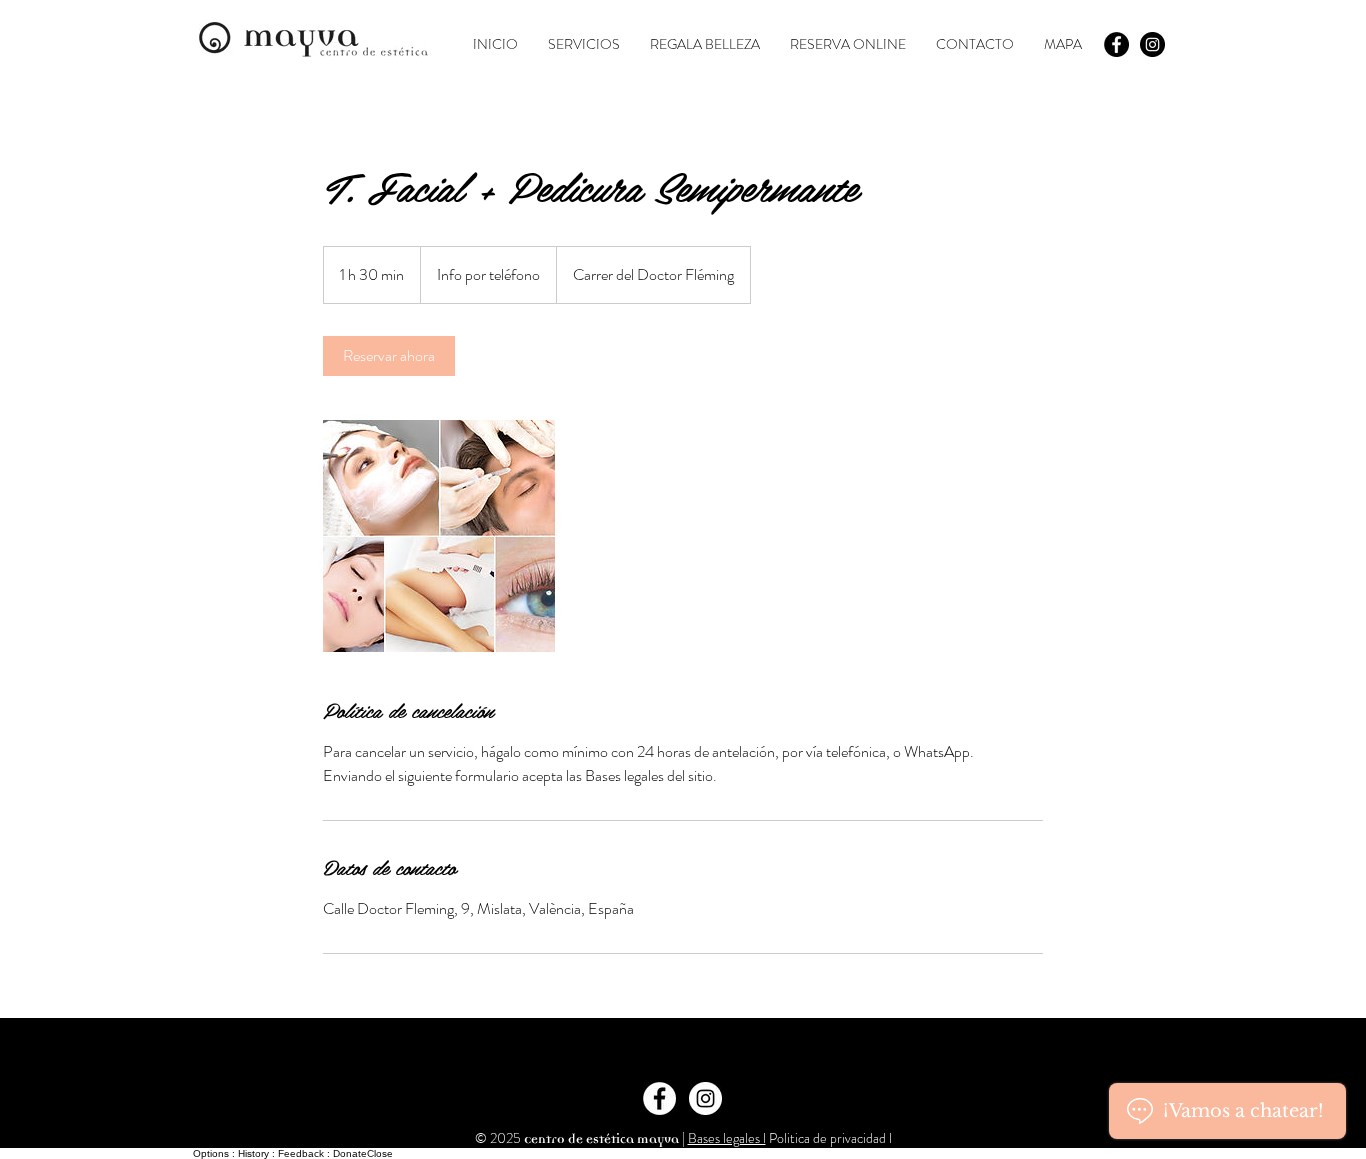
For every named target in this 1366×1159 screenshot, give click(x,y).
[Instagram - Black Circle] (1152, 44)
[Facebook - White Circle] (659, 1098)
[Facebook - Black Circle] (1116, 44)
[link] (389, 356)
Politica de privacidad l (829, 1138)
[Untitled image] (439, 536)
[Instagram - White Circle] (705, 1098)
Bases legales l (727, 1138)
